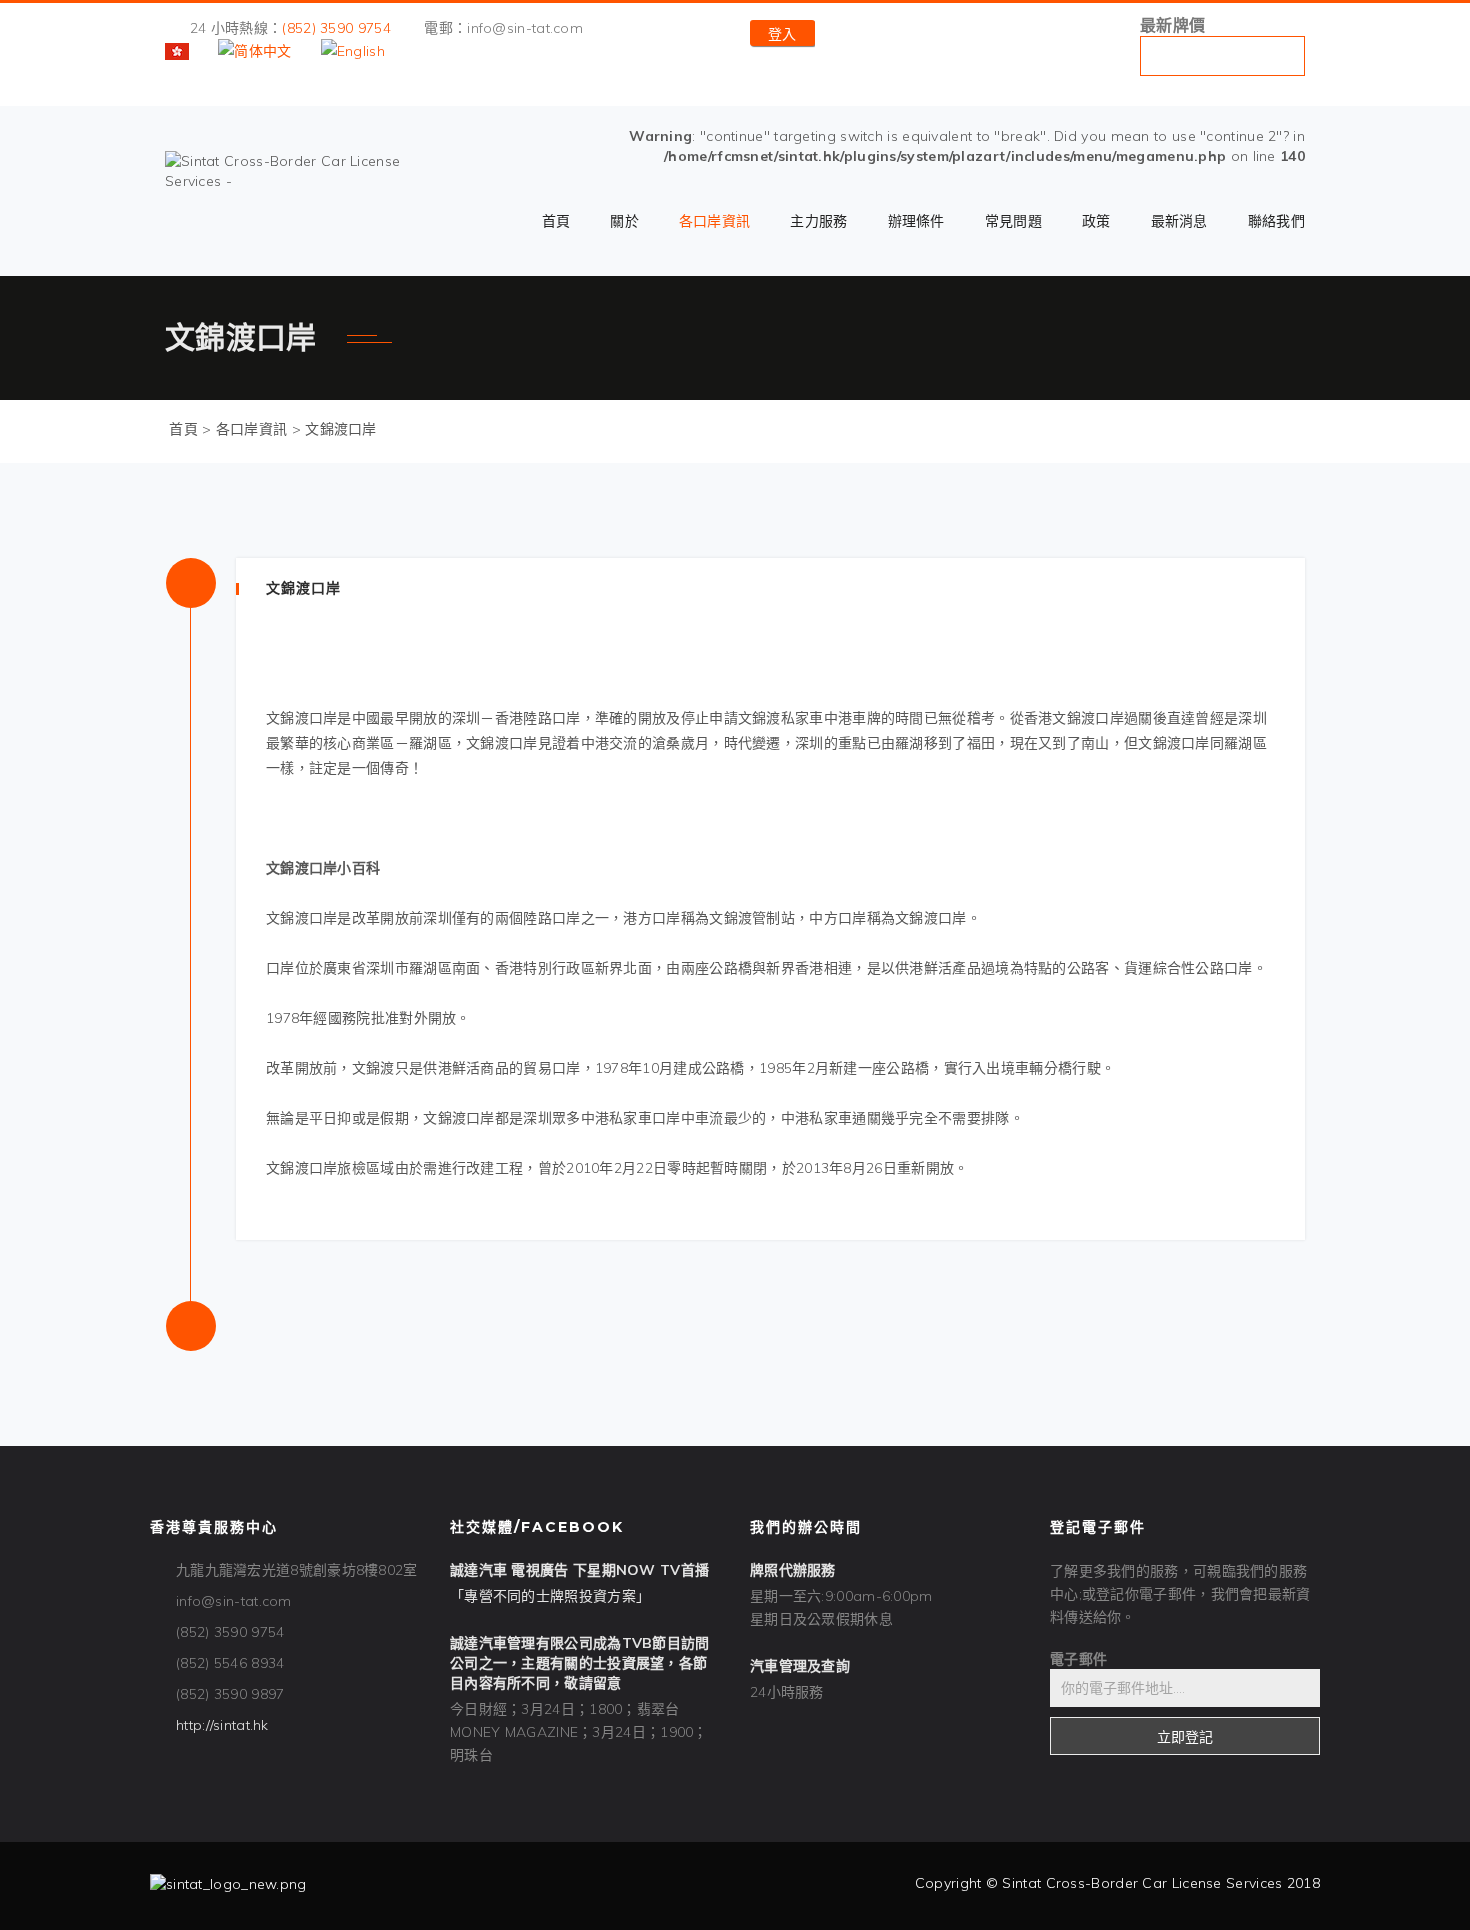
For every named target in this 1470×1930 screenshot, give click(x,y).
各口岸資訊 (715, 221)
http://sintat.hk (222, 1725)
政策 (1096, 221)
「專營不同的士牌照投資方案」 (550, 1596)
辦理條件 (916, 221)
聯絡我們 (1276, 221)
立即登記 (1185, 1737)
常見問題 (1013, 221)
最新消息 (1179, 221)
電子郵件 (1078, 1659)
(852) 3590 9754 (336, 28)
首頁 (556, 221)
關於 (624, 221)
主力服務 (818, 221)
